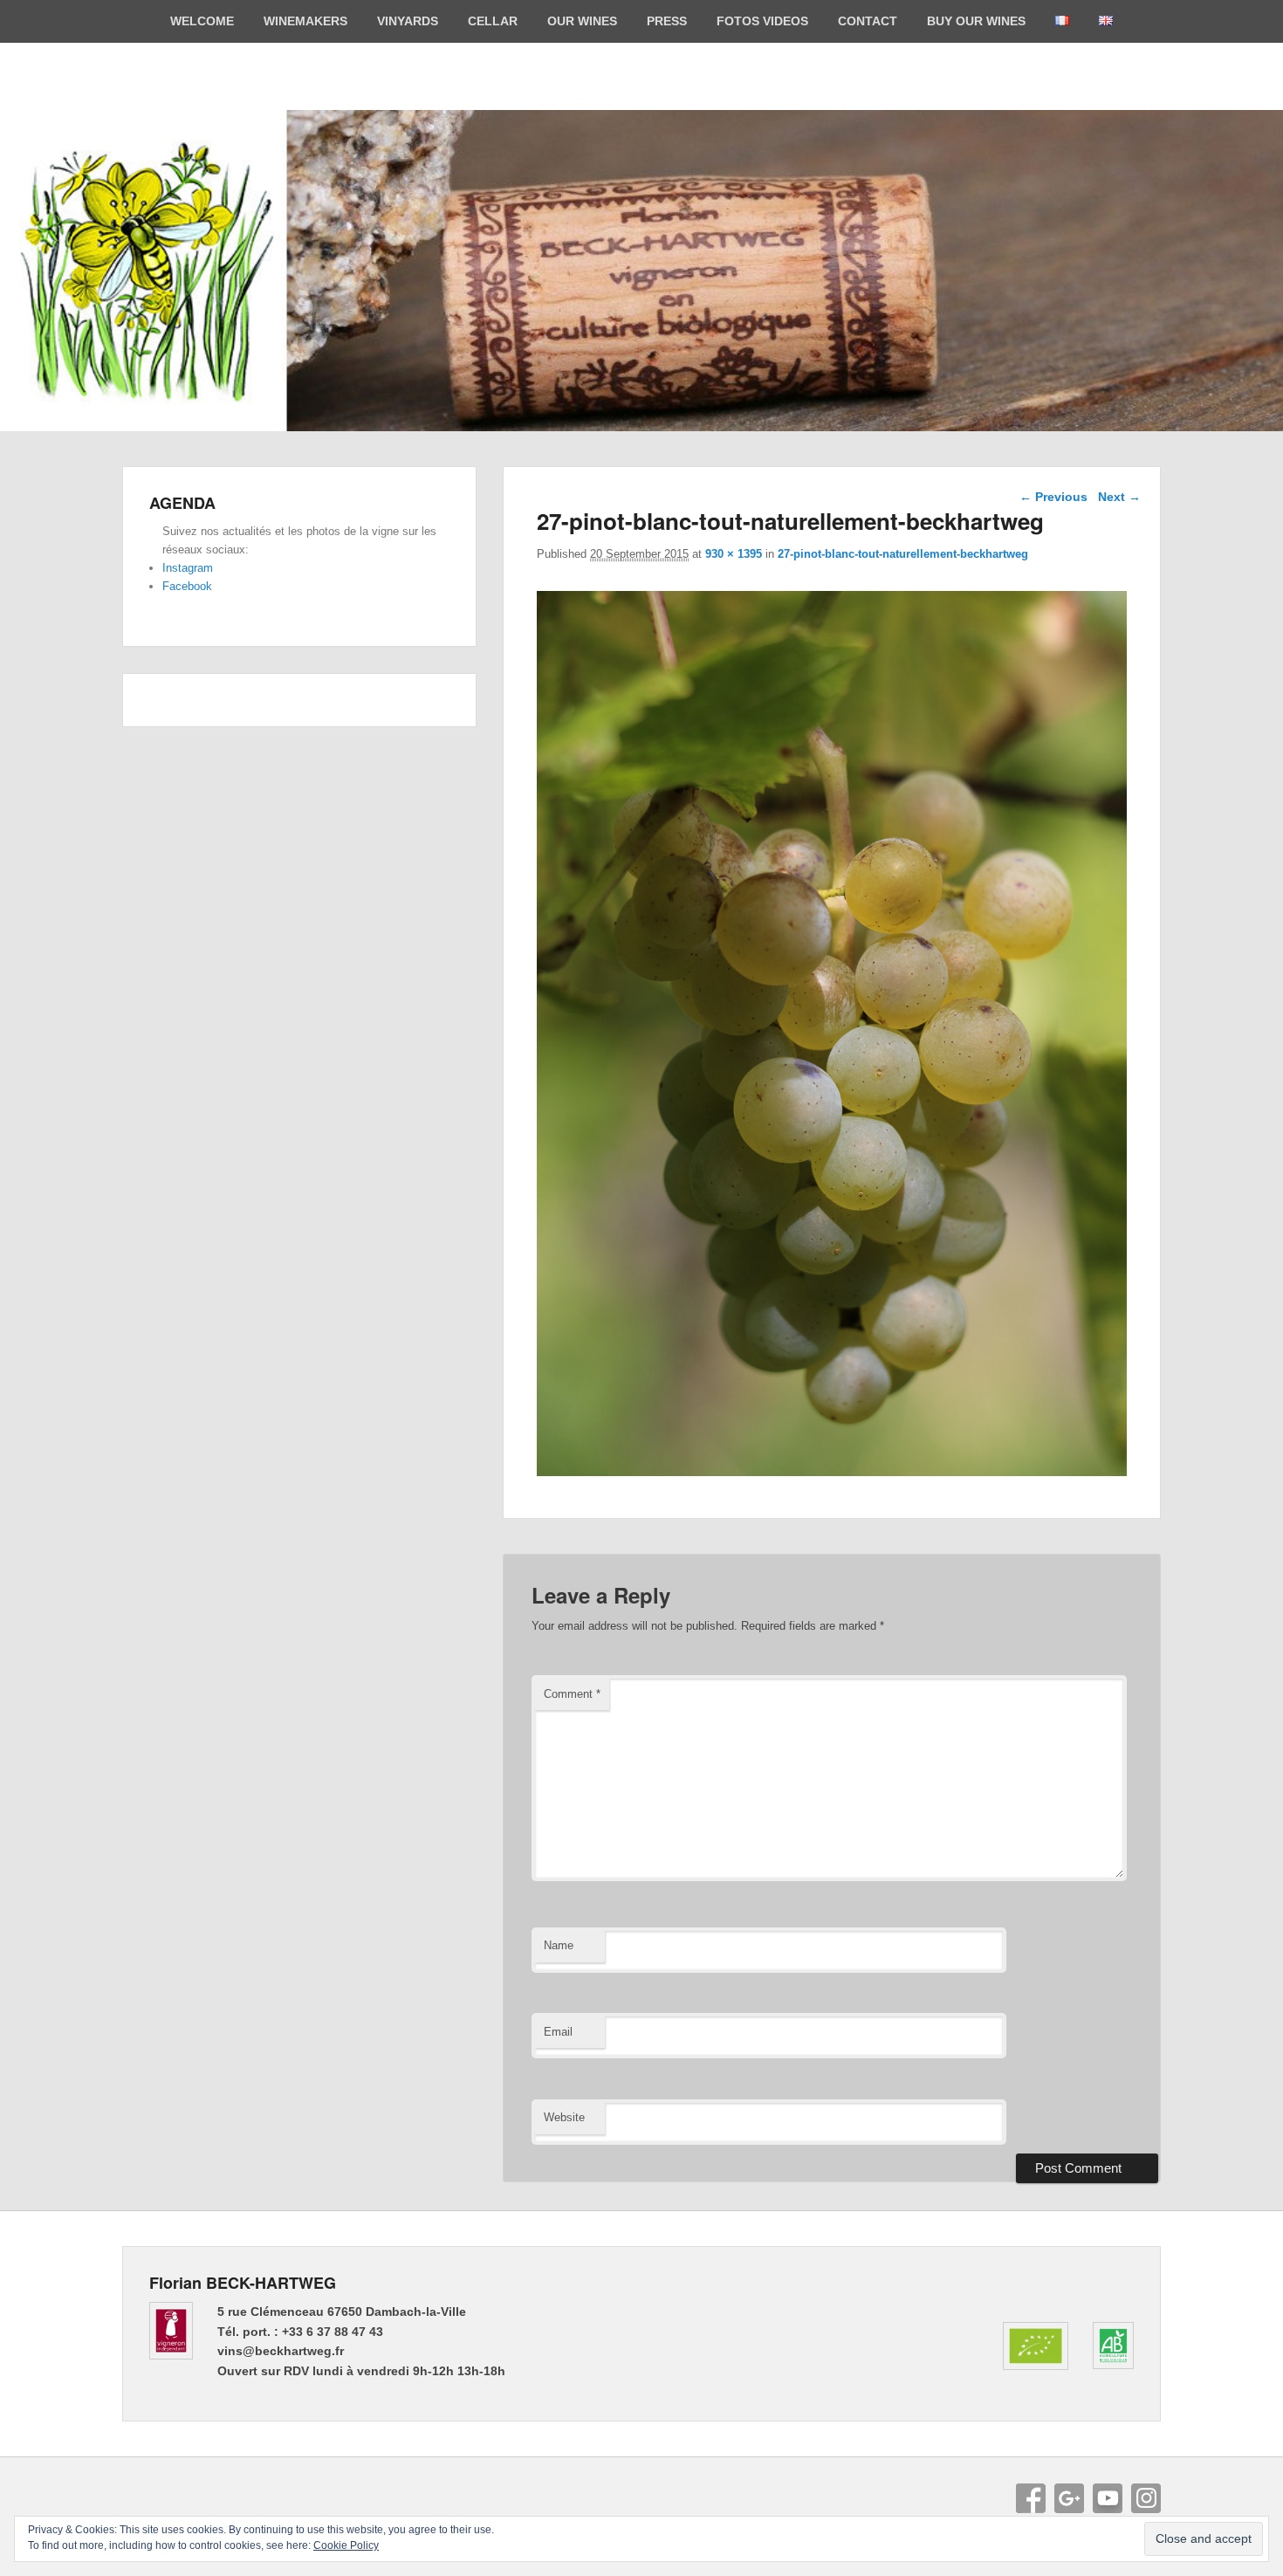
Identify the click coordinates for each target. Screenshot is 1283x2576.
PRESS (667, 21)
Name (559, 1945)
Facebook (187, 586)
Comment (572, 1694)
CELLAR (493, 21)
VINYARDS (408, 21)
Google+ (1069, 2498)
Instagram (188, 568)
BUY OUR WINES (976, 21)
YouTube (1108, 2498)
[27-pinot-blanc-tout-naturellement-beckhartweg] (832, 1471)
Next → (1119, 497)
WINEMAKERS (305, 21)
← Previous (1053, 497)
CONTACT (868, 21)
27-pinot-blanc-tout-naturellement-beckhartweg (903, 554)
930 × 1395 (734, 554)
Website (564, 2117)
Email (558, 2032)
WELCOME (202, 21)
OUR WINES (582, 21)
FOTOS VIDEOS (762, 21)
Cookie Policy (346, 2545)
